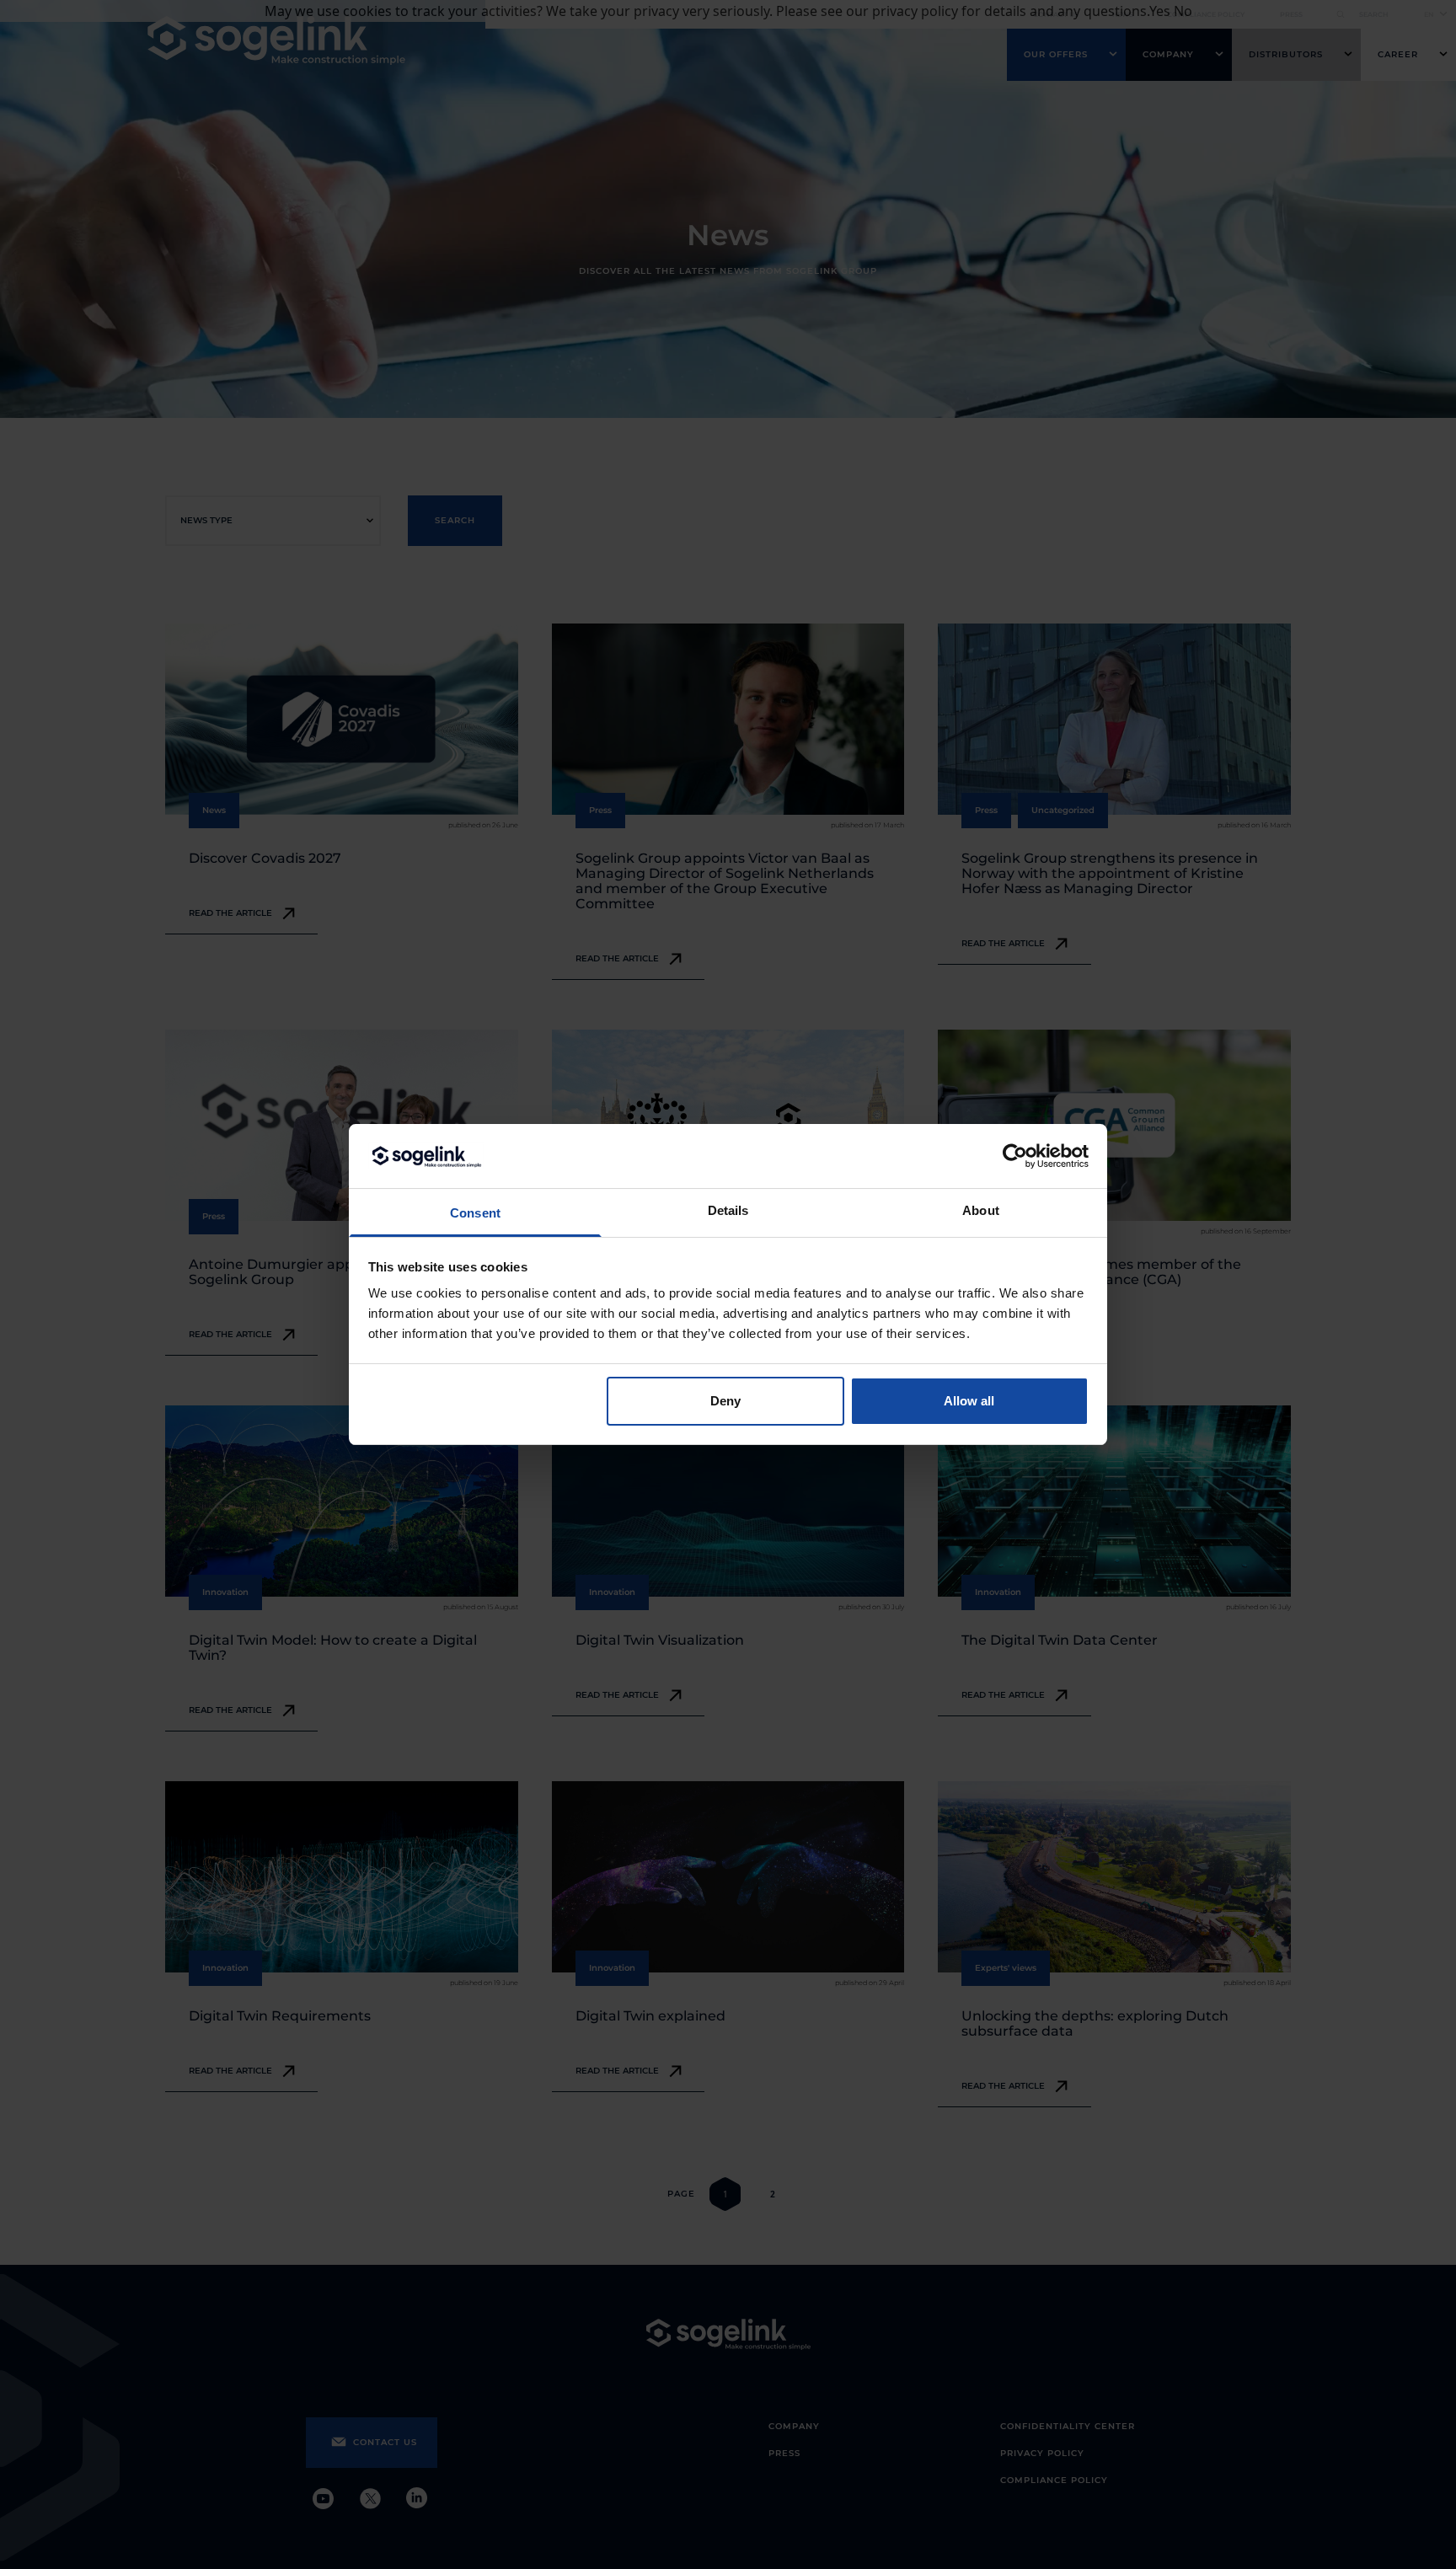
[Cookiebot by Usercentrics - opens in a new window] (1015, 1156)
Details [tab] (728, 1210)
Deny (725, 1401)
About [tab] (981, 1210)
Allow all (969, 1401)
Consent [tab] (475, 1213)
